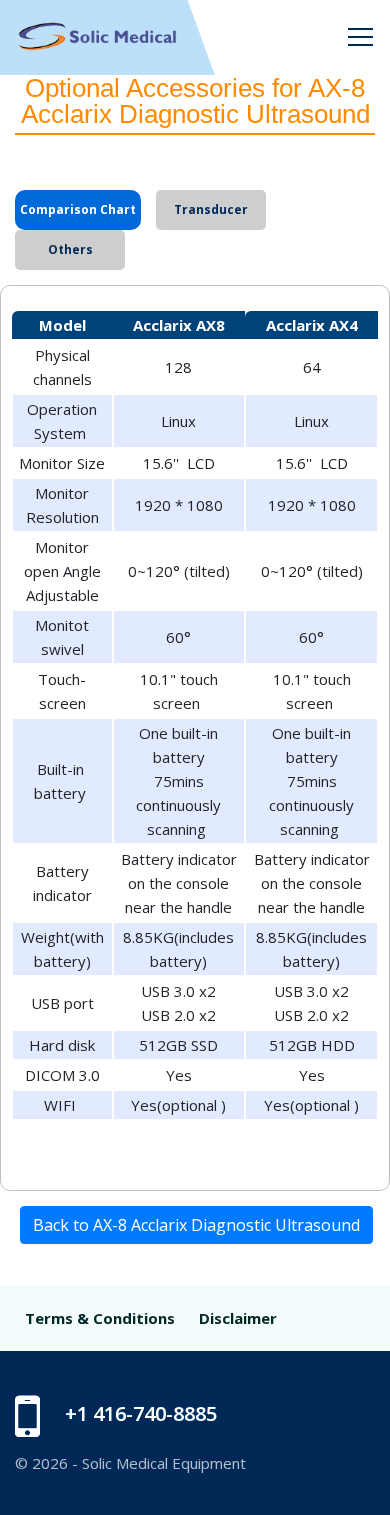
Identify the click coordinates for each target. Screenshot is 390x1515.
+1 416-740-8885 (141, 1413)
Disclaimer (238, 1318)
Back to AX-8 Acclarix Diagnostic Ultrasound (196, 1225)
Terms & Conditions (100, 1318)
